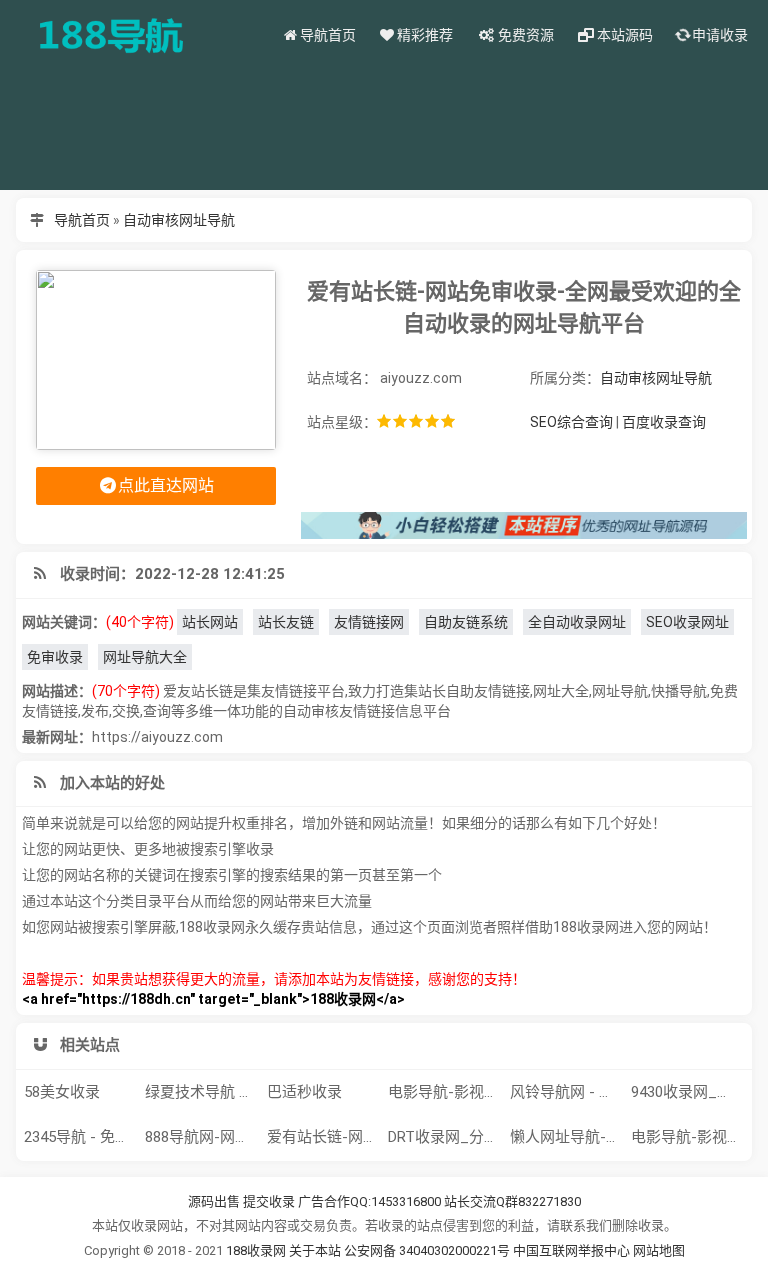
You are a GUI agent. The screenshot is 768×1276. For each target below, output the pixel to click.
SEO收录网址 (687, 622)
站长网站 (210, 622)
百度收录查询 (664, 422)
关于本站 (315, 1250)
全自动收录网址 (577, 622)
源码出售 (214, 1201)
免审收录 (55, 657)
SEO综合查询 (571, 422)
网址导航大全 (145, 657)
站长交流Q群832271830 (512, 1201)
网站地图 (659, 1250)
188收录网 (256, 1250)
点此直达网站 (166, 485)
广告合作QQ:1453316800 (369, 1201)
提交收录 (269, 1201)
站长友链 (286, 622)
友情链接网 (369, 622)
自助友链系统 (466, 622)
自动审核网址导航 (179, 220)
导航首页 (82, 220)
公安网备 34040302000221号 (428, 1250)
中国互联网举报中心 (573, 1250)
